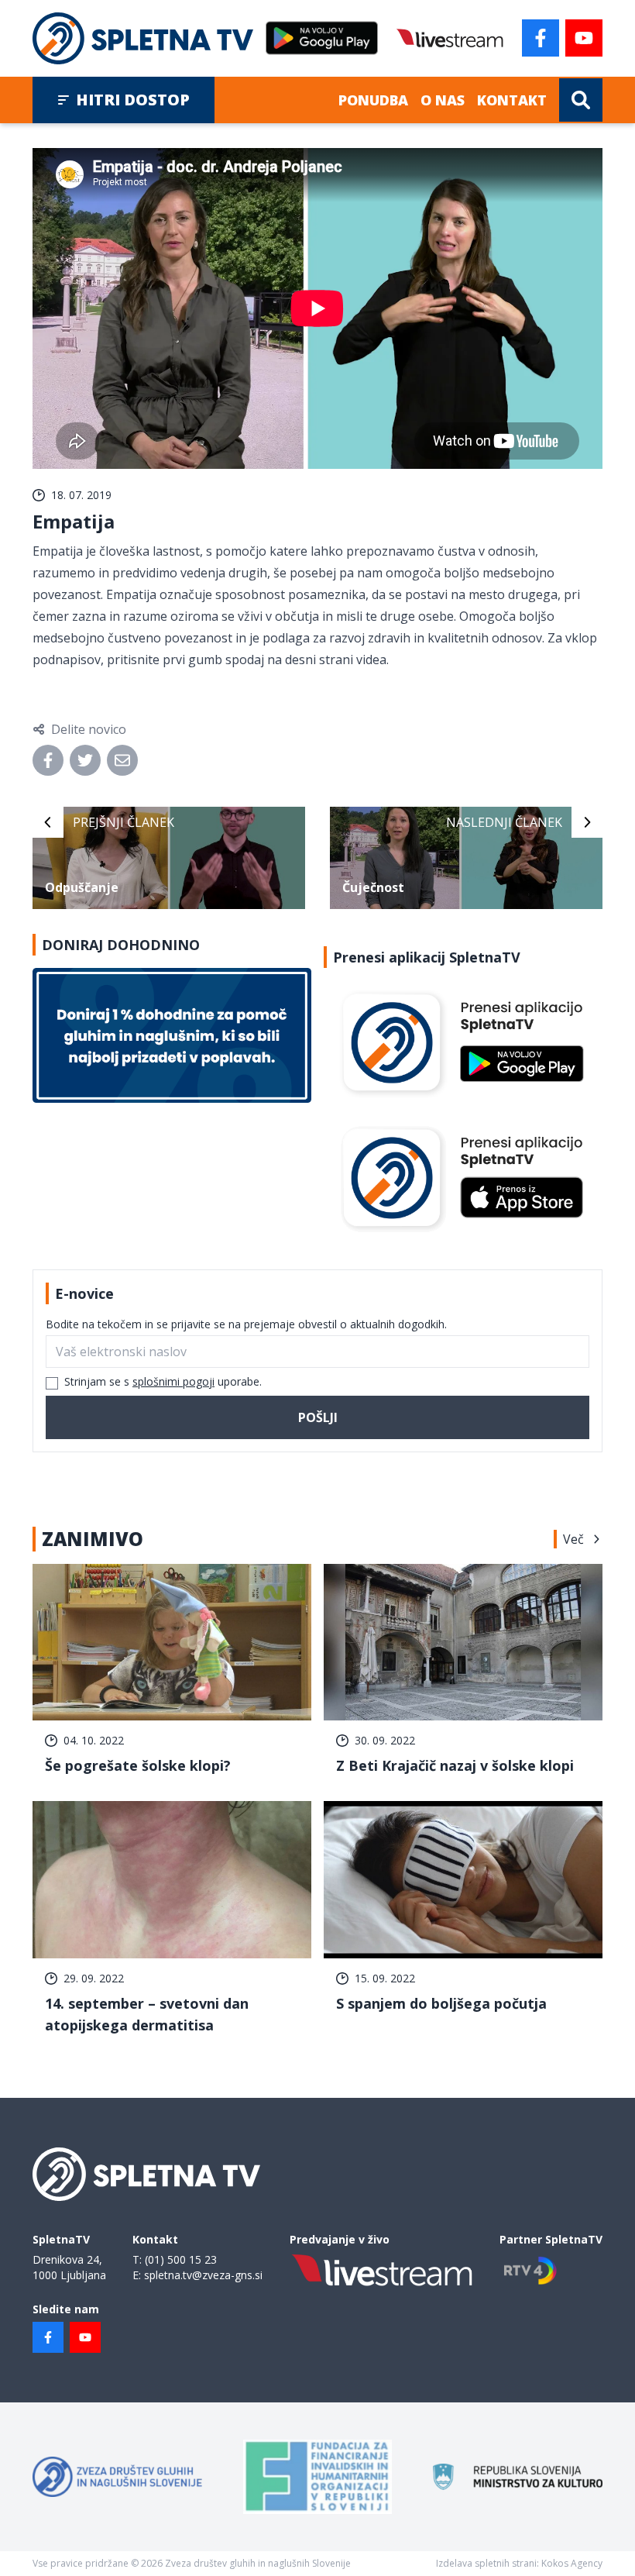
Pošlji (318, 1417)
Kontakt (512, 100)
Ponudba (373, 100)
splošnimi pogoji (173, 1381)
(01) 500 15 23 (181, 2259)
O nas (443, 100)
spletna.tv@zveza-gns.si (203, 2275)
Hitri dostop (133, 100)
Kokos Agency (572, 2563)
